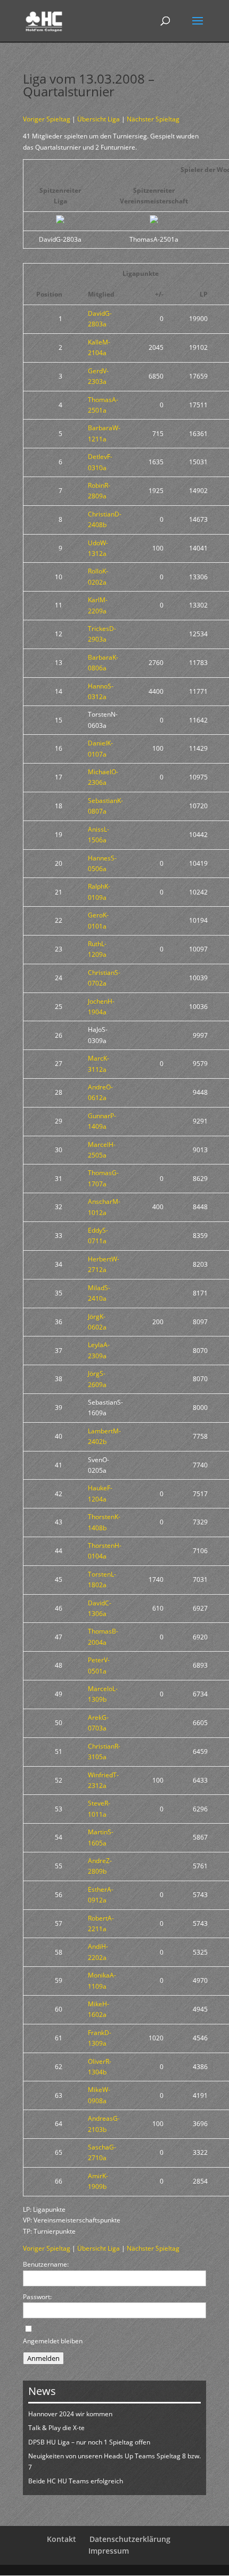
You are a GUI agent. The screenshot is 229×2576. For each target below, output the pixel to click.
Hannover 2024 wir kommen (70, 2414)
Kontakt (62, 2539)
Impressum (109, 2551)
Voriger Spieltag (47, 119)
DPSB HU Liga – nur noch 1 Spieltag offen (89, 2442)
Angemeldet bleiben (53, 2341)
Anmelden (43, 2358)
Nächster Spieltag (153, 119)
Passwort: (37, 2297)
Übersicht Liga (99, 119)
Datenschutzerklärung (130, 2539)
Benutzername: (46, 2264)
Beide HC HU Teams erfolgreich (76, 2481)
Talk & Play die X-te (56, 2428)
